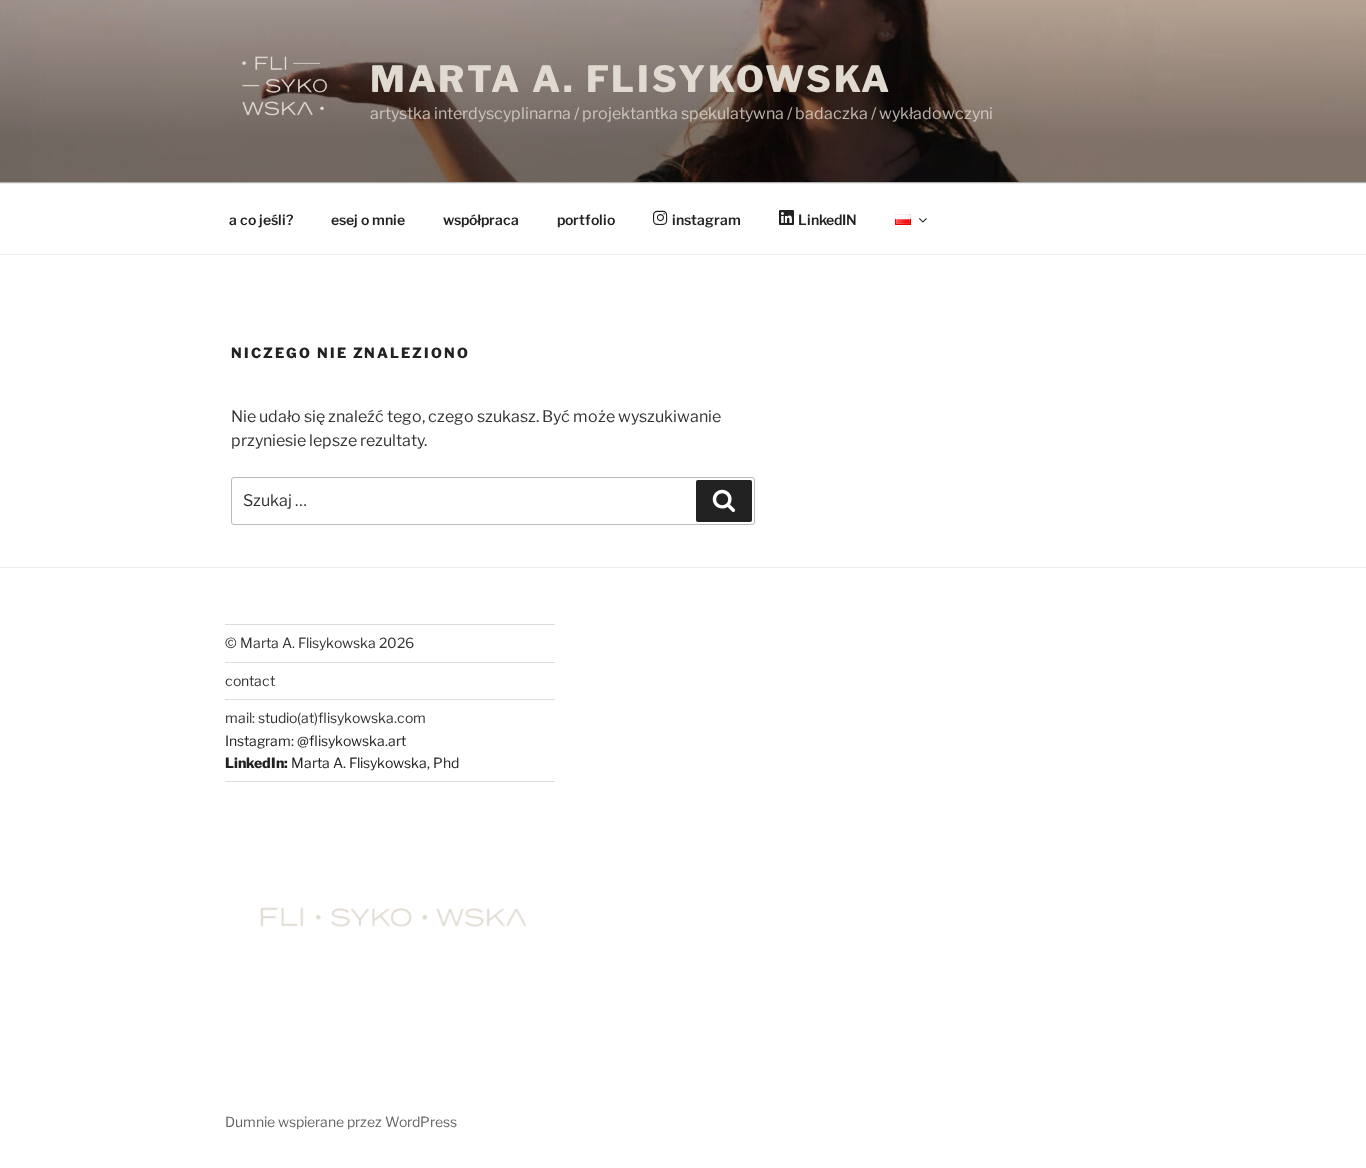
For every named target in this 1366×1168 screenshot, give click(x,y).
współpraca (481, 219)
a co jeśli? (261, 219)
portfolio (586, 219)
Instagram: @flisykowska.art (315, 740)
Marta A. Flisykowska (631, 79)
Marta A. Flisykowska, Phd (375, 762)
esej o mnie (368, 219)
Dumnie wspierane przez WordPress (341, 1121)
